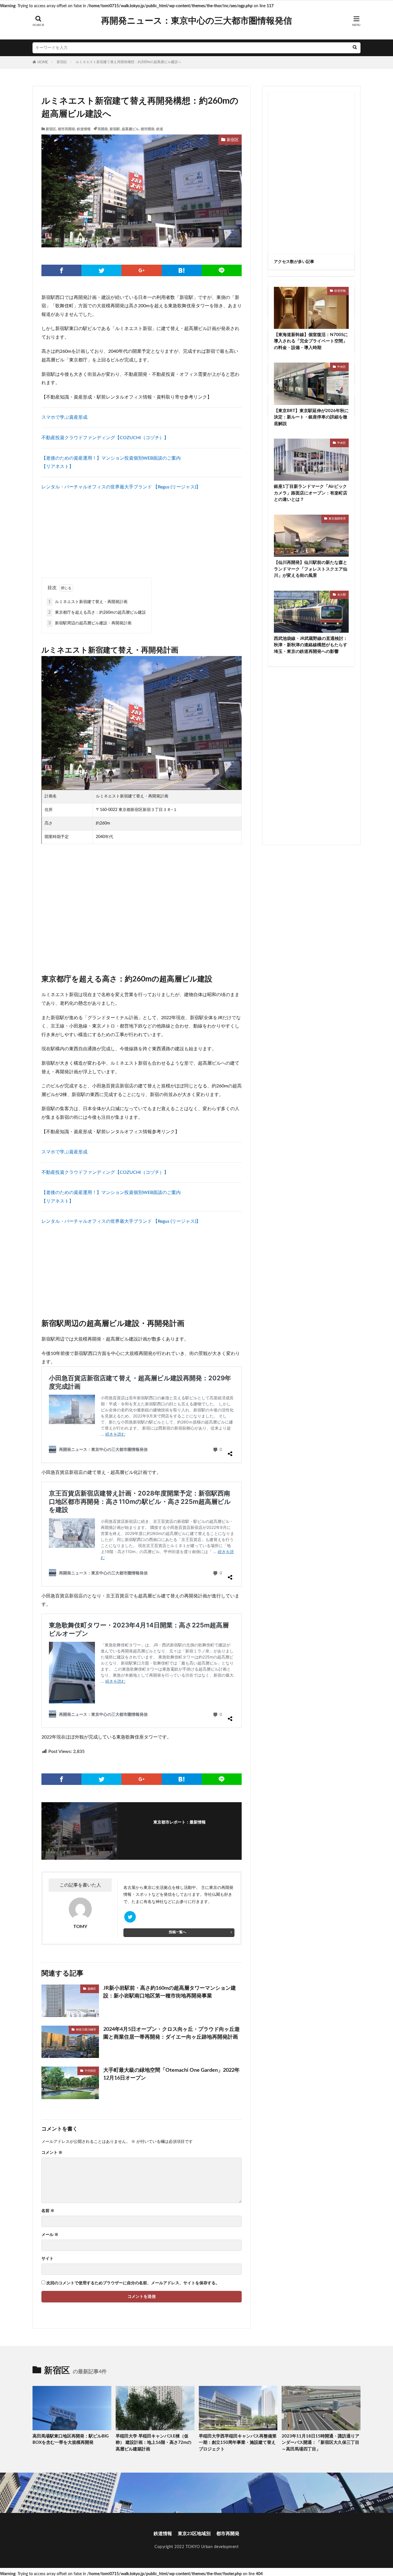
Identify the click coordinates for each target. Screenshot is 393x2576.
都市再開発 (66, 129)
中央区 (342, 367)
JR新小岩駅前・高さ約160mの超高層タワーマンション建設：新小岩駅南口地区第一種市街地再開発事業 (170, 1992)
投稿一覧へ (178, 1932)
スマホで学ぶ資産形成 (64, 417)
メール (50, 2235)
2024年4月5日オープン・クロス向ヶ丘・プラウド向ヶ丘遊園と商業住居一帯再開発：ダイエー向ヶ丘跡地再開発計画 (171, 2033)
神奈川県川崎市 (86, 2030)
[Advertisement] (142, 532)
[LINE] (222, 270)
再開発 (103, 129)
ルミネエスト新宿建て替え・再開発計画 (88, 602)
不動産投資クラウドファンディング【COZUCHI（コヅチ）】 (105, 438)
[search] (355, 48)
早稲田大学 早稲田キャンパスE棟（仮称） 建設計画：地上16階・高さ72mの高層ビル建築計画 (153, 2443)
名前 (48, 2211)
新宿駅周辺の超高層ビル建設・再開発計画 (90, 623)
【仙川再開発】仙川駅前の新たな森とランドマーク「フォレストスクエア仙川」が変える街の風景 (311, 569)
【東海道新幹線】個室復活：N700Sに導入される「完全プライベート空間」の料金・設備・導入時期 (311, 341)
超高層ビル (130, 129)
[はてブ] (182, 270)
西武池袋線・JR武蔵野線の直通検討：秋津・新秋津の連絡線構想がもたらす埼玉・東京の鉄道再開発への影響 (311, 645)
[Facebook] (61, 270)
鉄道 (160, 129)
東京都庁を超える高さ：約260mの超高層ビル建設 (97, 613)
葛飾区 (92, 1989)
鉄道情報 (84, 129)
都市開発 (148, 129)
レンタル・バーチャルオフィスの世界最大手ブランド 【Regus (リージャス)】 (121, 487)
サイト (47, 2259)
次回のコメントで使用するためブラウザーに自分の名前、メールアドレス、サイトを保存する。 (133, 2283)
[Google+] (141, 270)
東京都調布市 (337, 519)
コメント (52, 2153)
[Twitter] (101, 270)
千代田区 (90, 2071)
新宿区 (62, 62)
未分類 (342, 595)
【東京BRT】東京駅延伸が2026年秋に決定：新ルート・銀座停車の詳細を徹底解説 (311, 417)
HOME (43, 62)
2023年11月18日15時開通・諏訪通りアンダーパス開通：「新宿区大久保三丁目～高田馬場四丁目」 (320, 2443)
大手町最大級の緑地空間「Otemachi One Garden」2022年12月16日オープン (171, 2074)
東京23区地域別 (194, 2534)
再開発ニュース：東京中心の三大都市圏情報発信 (197, 21)
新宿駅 (115, 129)
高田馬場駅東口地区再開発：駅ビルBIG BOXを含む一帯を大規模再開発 (71, 2439)
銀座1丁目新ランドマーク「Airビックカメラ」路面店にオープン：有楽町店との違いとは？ (311, 493)
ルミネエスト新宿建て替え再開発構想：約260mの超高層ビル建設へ (128, 62)
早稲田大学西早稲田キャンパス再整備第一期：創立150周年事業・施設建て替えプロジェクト (238, 2443)
